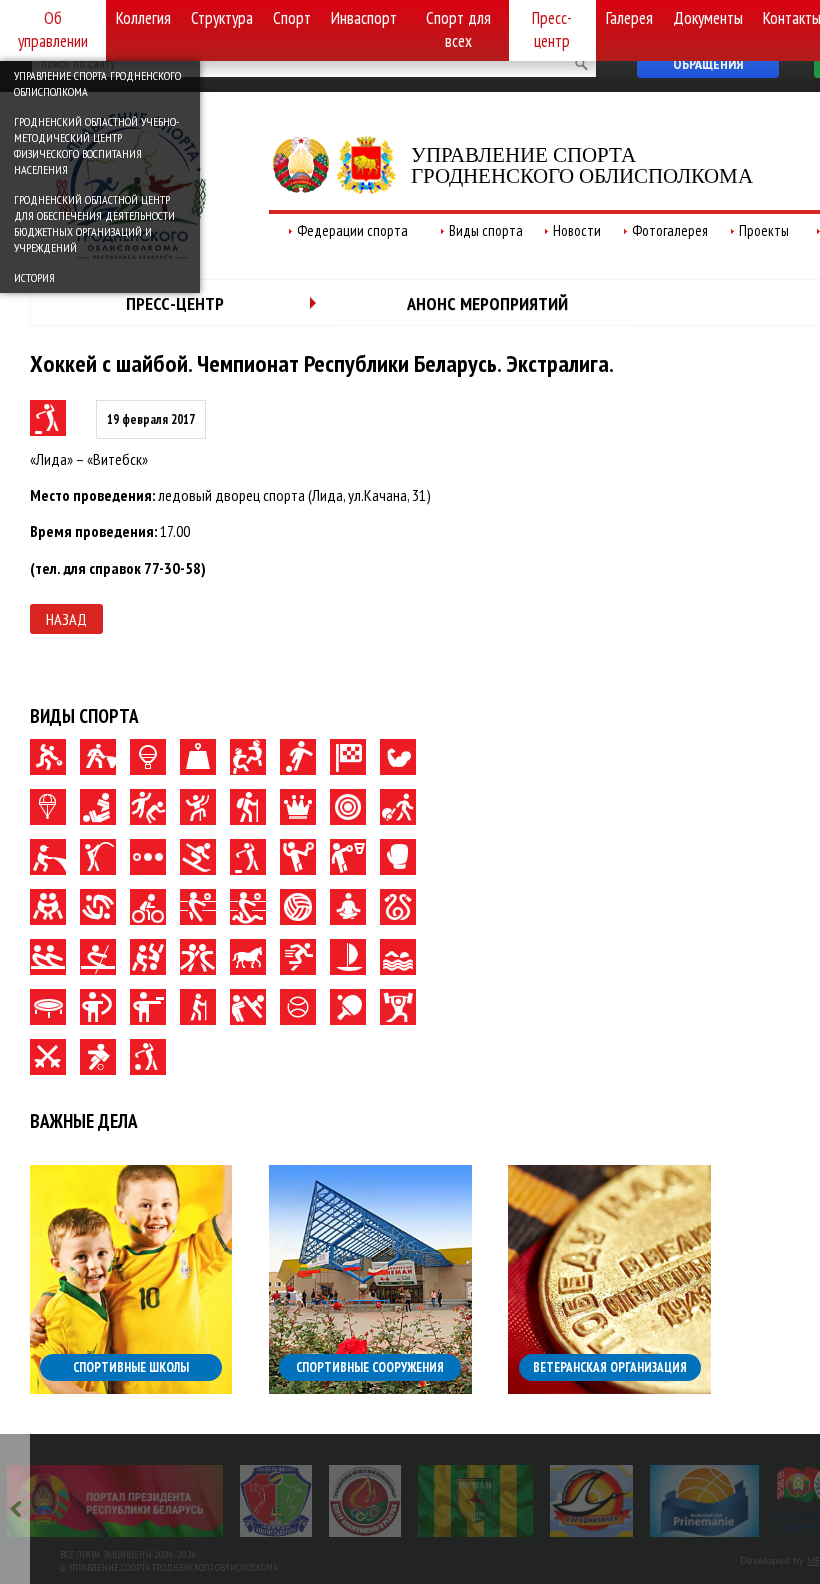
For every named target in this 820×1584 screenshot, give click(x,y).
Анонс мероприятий (487, 303)
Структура (222, 18)
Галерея (629, 18)
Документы (708, 18)
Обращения (708, 64)
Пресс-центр (552, 29)
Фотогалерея (670, 230)
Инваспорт (364, 18)
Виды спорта (486, 230)
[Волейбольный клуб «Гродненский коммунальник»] (276, 1501)
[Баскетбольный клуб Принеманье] (704, 1501)
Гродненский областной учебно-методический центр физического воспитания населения (96, 145)
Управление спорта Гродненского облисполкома (97, 83)
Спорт (292, 18)
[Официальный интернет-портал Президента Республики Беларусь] (115, 1501)
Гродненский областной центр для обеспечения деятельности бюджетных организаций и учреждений (94, 223)
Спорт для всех (458, 29)
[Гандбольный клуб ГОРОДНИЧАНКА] (591, 1501)
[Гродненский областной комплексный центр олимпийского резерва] (365, 1501)
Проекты (764, 230)
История (34, 277)
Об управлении (53, 29)
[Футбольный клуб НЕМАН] (475, 1501)
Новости (577, 230)
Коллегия (143, 18)
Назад (66, 619)
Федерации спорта (352, 230)
